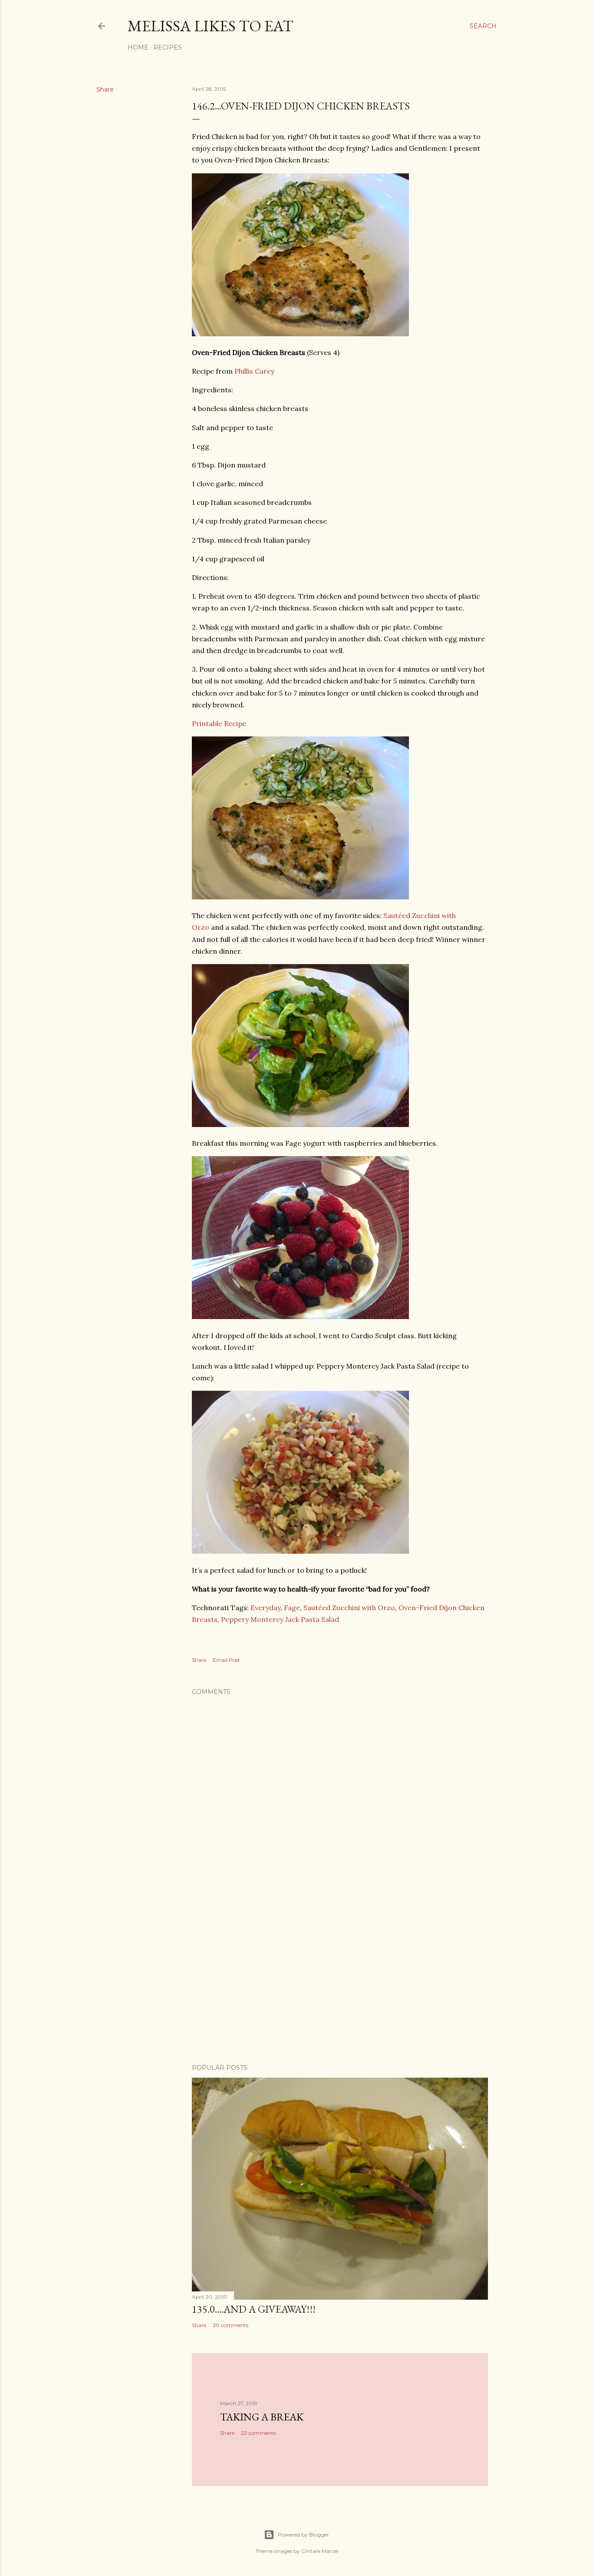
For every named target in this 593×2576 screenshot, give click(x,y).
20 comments (231, 2325)
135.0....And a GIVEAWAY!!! (254, 2309)
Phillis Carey (254, 371)
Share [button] (105, 90)
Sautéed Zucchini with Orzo (349, 1608)
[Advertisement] (340, 1981)
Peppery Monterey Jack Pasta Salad (280, 1619)
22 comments (258, 2433)
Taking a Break (262, 2417)
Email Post (226, 1660)
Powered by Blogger (303, 2535)
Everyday (265, 1608)
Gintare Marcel (320, 2551)
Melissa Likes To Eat (211, 26)
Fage (292, 1608)
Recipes (168, 47)
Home (138, 47)
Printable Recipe (219, 723)
